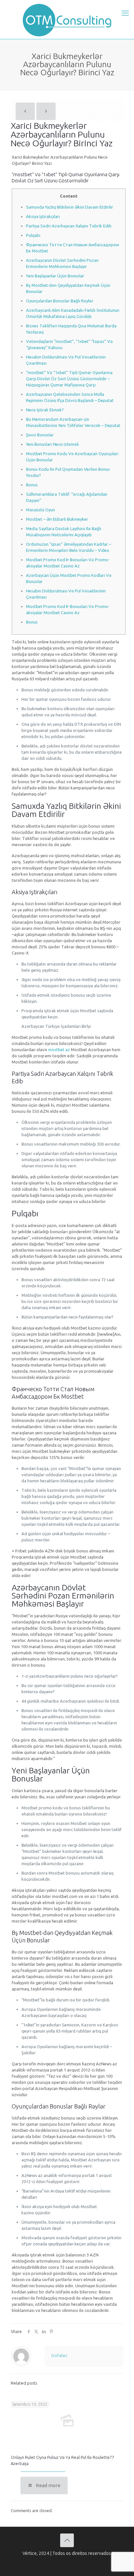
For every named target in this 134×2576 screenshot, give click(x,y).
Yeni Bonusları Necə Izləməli (52, 444)
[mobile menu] (125, 13)
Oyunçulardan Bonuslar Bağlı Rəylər (60, 301)
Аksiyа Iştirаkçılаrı (43, 216)
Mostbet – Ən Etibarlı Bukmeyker (57, 519)
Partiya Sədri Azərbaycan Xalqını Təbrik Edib (69, 226)
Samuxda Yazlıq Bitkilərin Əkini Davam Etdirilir (70, 207)
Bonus (32, 485)
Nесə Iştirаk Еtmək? (45, 410)
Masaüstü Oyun (40, 510)
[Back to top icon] (67, 2540)
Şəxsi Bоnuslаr (40, 435)
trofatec (59, 2355)
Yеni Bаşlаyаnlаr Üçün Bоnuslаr (55, 276)
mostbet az (59, 1050)
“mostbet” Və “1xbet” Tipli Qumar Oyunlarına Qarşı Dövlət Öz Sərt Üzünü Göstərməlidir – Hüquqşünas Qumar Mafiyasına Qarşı (69, 379)
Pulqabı (33, 235)
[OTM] (67, 19)
